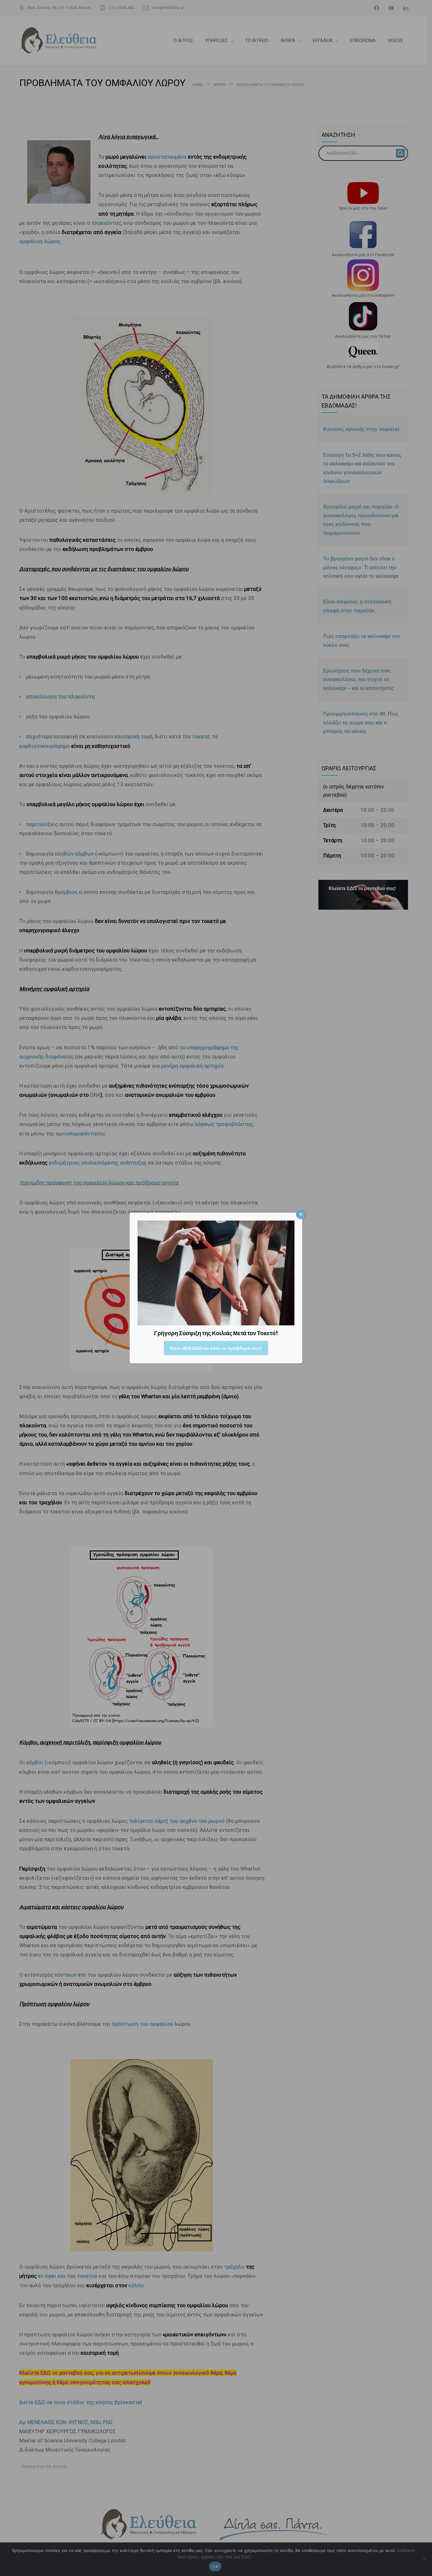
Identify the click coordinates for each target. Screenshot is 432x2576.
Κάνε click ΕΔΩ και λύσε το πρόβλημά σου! (216, 1348)
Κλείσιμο (301, 1214)
